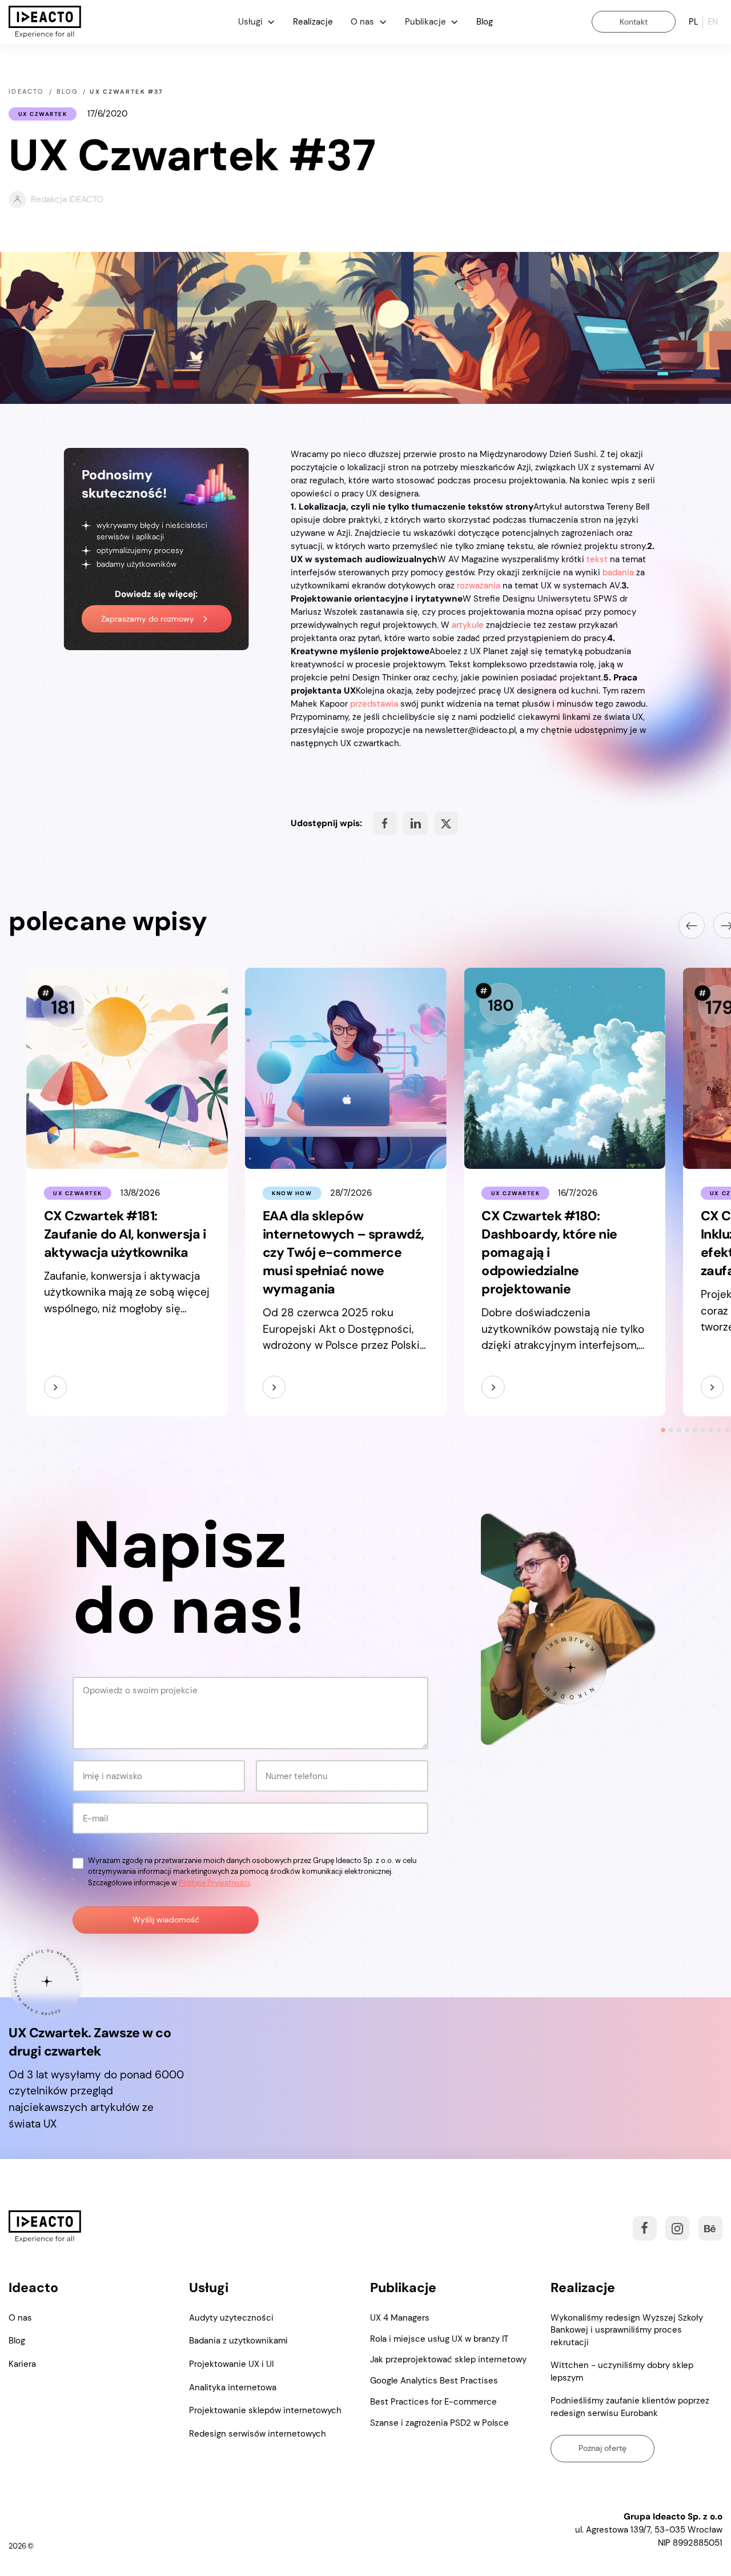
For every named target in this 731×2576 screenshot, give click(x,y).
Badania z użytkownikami (238, 2341)
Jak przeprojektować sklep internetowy (448, 2359)
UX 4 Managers (400, 2318)
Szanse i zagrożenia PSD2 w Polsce (439, 2423)
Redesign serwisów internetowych (258, 2434)
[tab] (663, 1430)
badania (618, 572)
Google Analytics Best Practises (434, 2381)
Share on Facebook (385, 823)
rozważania (479, 586)
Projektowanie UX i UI (231, 2364)
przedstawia (374, 704)
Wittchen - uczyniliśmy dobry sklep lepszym (622, 2371)
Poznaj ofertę (603, 2448)
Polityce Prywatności (214, 1883)
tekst (597, 559)
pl (694, 22)
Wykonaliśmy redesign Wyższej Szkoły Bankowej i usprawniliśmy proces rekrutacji (627, 2330)
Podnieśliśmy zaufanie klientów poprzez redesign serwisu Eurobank (630, 2407)
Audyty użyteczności (231, 2318)
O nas (20, 2318)
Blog (485, 22)
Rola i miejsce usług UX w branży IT (439, 2339)
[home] (45, 22)
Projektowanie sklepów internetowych (265, 2410)
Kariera (22, 2364)
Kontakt (634, 22)
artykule (468, 625)
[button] (257, 22)
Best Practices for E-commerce (433, 2402)
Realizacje (313, 22)
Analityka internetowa (233, 2387)
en (713, 22)
